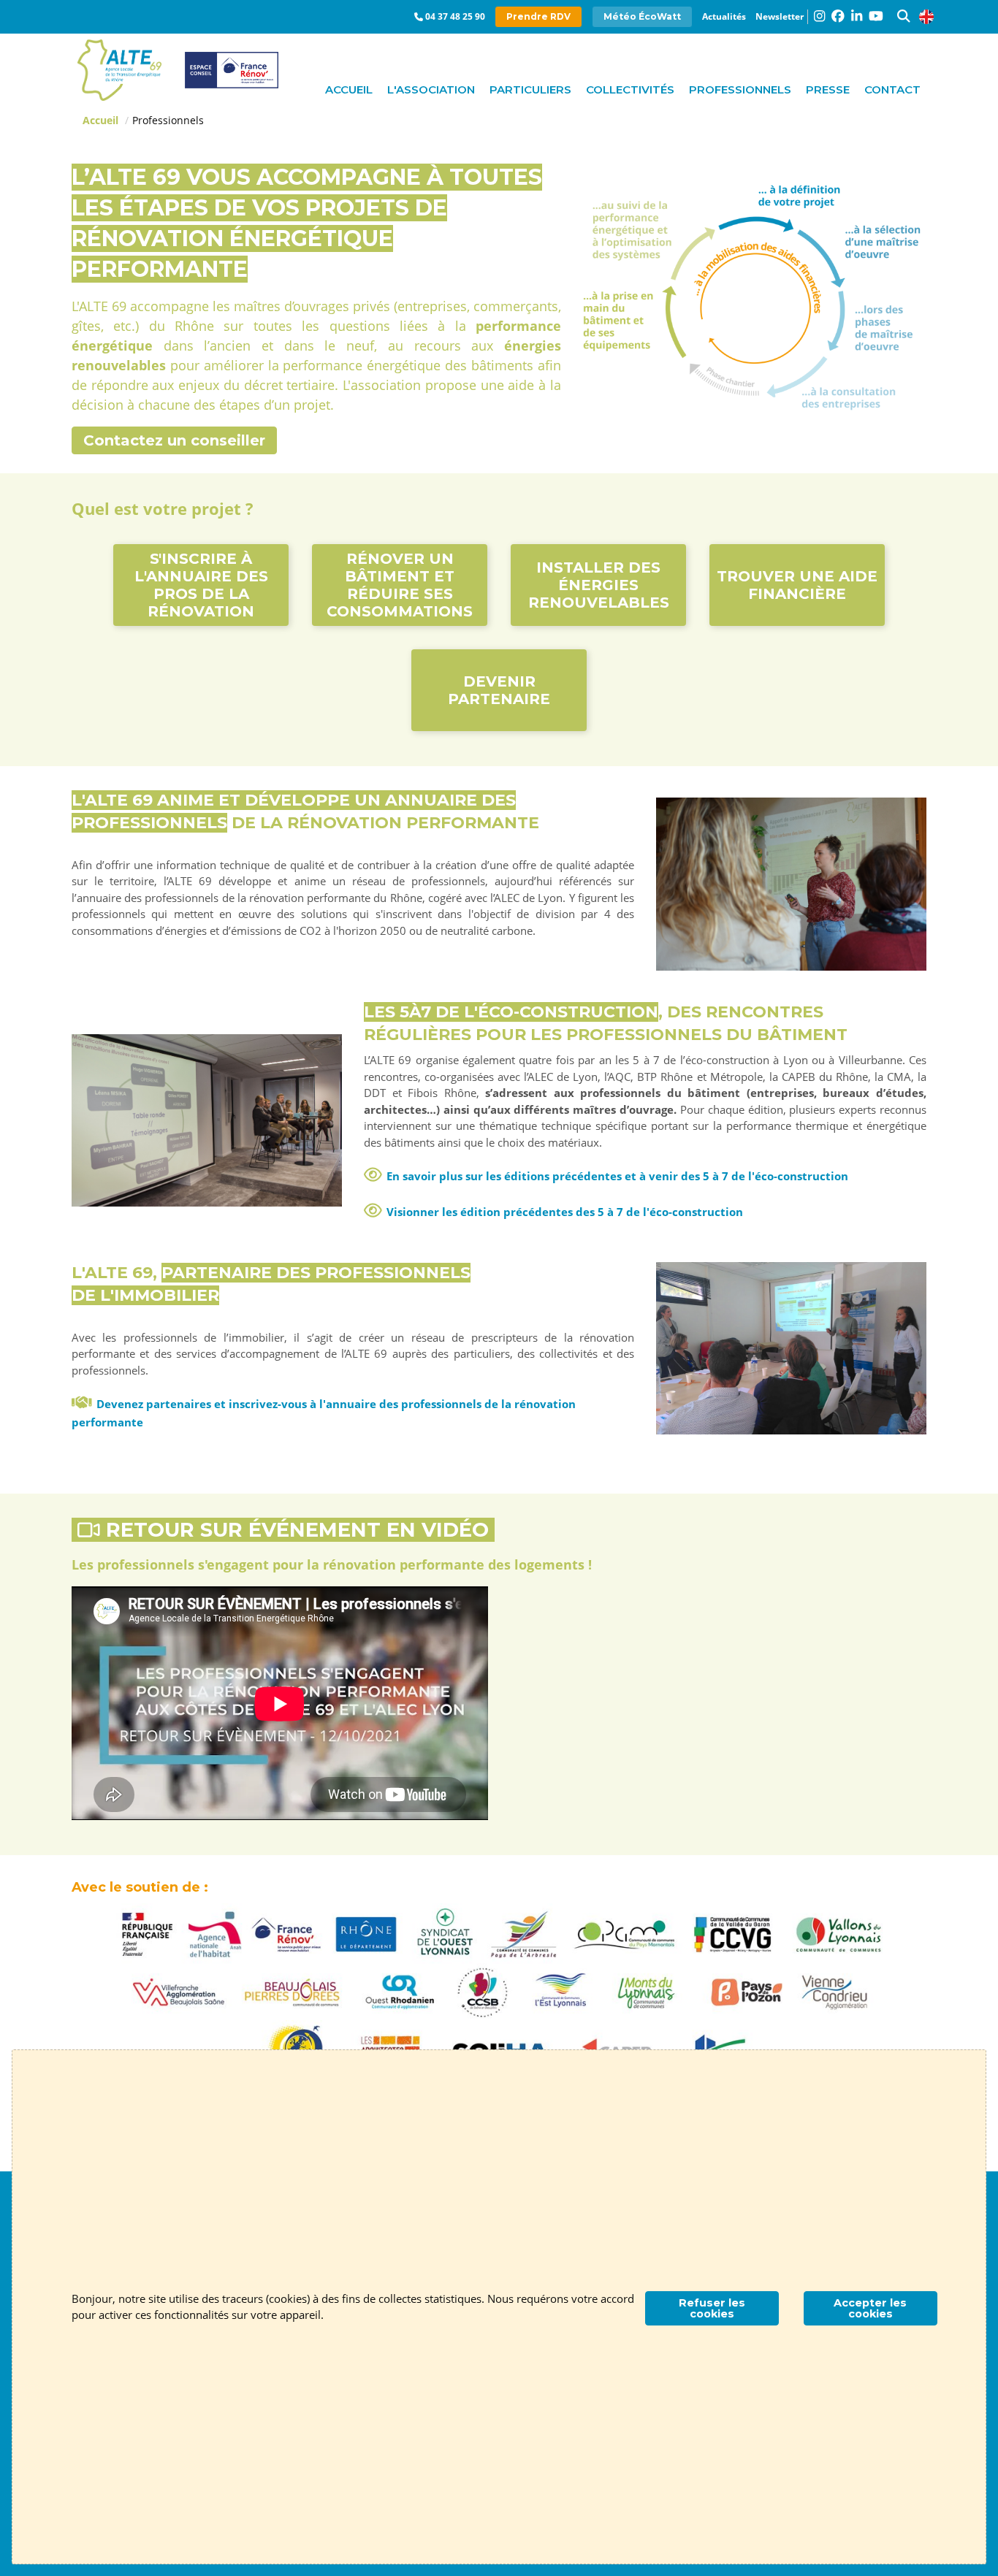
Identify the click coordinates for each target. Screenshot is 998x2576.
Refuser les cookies (712, 2308)
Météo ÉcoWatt (642, 16)
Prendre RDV (538, 16)
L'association (431, 89)
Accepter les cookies (870, 2308)
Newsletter (780, 16)
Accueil (349, 89)
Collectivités (630, 89)
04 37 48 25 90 (455, 16)
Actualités (724, 16)
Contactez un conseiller (174, 440)
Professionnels (740, 89)
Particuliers (530, 89)
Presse (828, 89)
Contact (892, 89)
